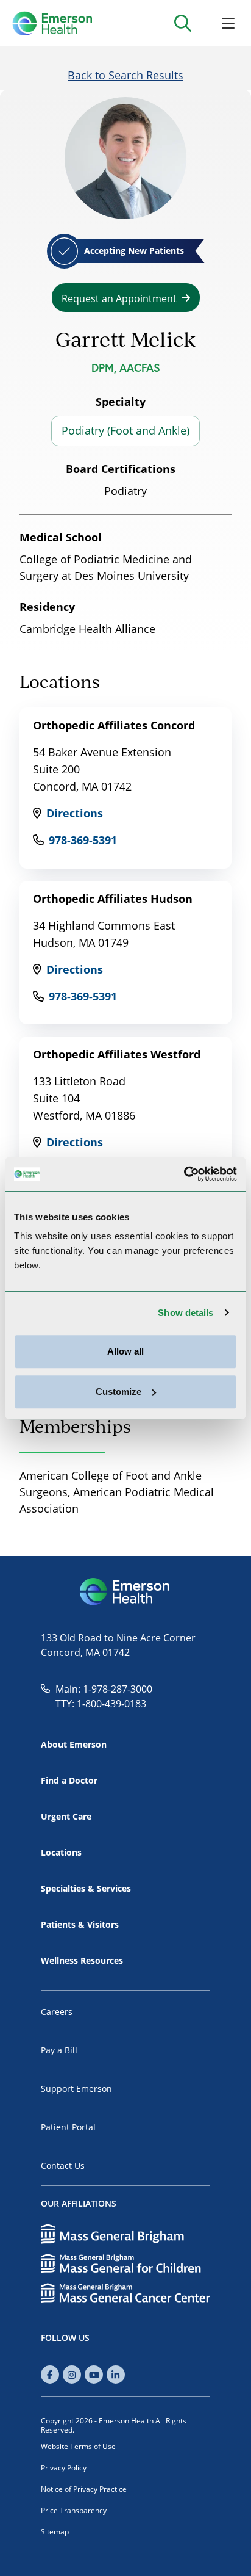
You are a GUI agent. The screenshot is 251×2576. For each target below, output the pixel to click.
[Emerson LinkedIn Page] (116, 2375)
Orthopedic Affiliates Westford (117, 1054)
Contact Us (63, 2165)
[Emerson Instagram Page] (72, 2375)
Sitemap (55, 2531)
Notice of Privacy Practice (84, 2489)
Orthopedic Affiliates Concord (114, 725)
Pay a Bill (59, 2050)
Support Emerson (76, 2089)
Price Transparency (74, 2510)
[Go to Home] (52, 23)
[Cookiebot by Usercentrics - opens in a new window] (184, 1174)
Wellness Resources (82, 1960)
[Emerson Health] (125, 1592)
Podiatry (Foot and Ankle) (125, 430)
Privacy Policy (64, 2467)
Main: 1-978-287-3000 (104, 1689)
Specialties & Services (86, 1888)
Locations (61, 1852)
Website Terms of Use (78, 2446)
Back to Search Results (125, 75)
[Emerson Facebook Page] (50, 2375)
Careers (57, 2012)
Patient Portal (68, 2127)
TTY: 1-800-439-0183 (101, 1703)
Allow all (125, 1351)
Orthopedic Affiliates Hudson (113, 899)
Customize (118, 1391)
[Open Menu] (228, 23)
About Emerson (74, 1744)
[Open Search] (182, 23)
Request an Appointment (119, 298)
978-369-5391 (83, 840)
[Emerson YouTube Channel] (94, 2375)
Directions (75, 813)
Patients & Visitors (80, 1924)
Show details (186, 1313)
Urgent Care (66, 1816)
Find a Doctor (69, 1780)
